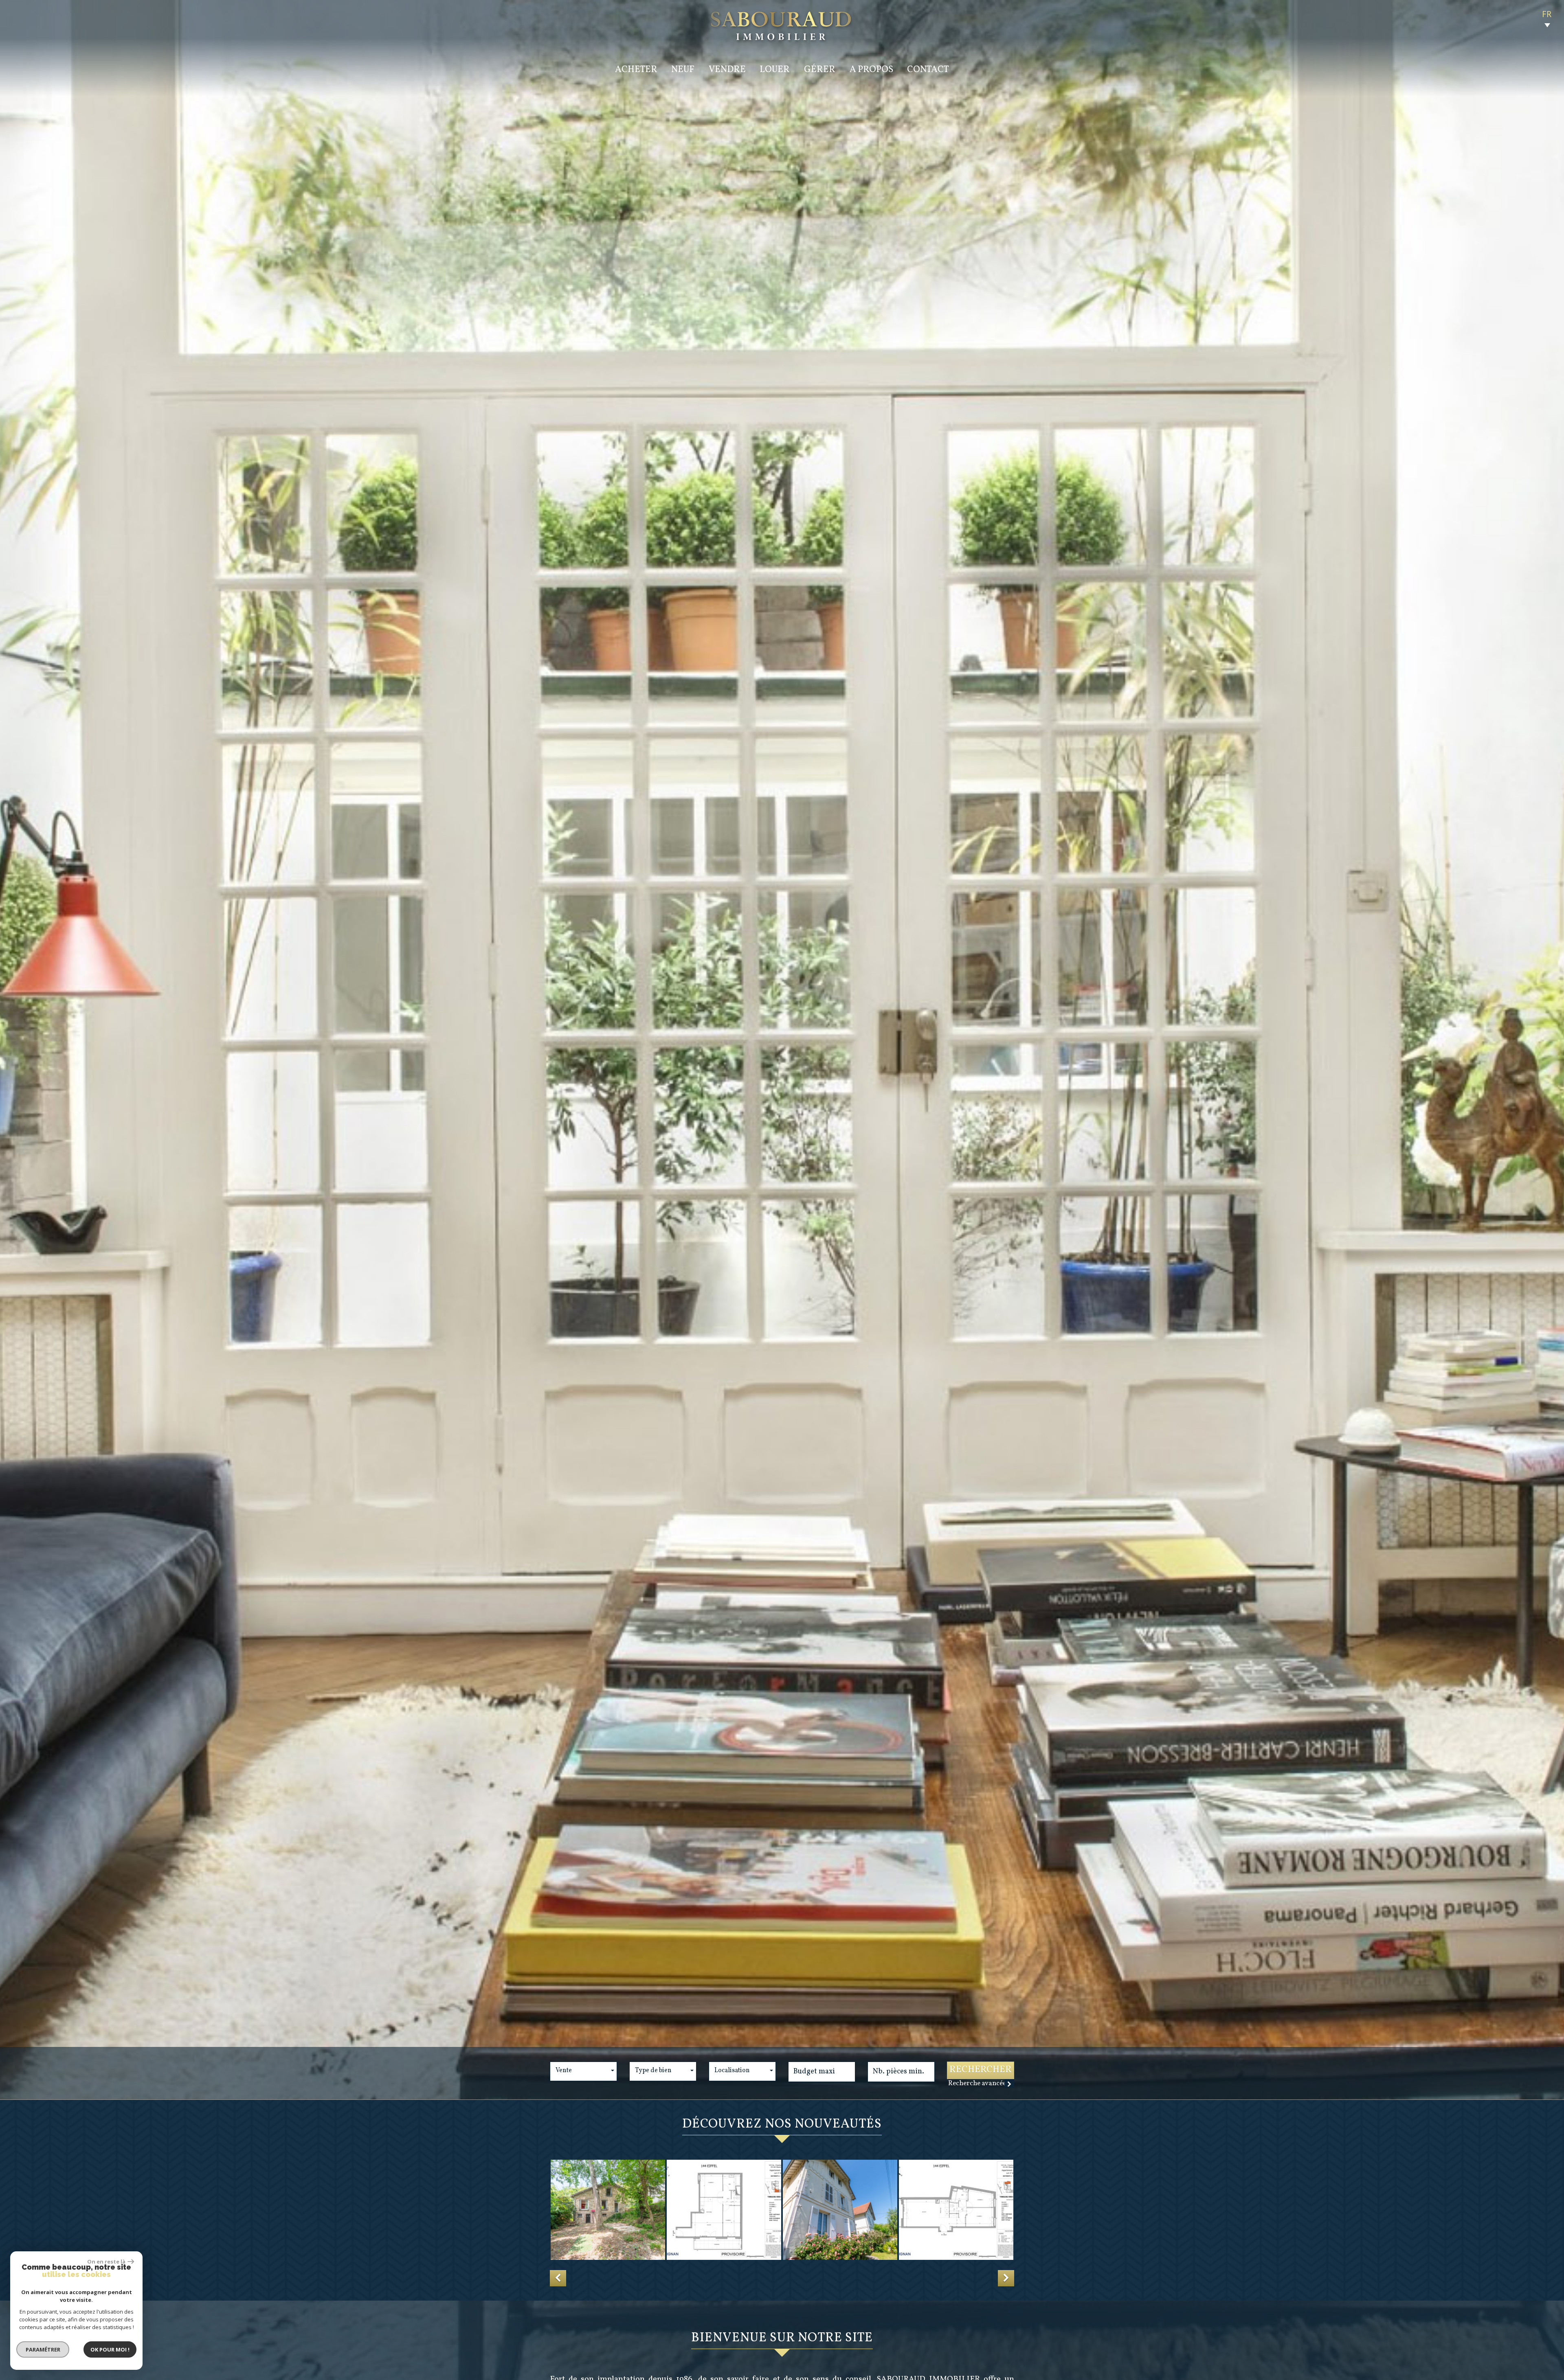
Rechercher (981, 2070)
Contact (928, 70)
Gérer (820, 70)
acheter (636, 70)
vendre (727, 70)
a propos (871, 70)
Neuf (683, 70)
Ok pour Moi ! (110, 2349)
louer (775, 70)
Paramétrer (43, 2349)
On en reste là (106, 2262)
